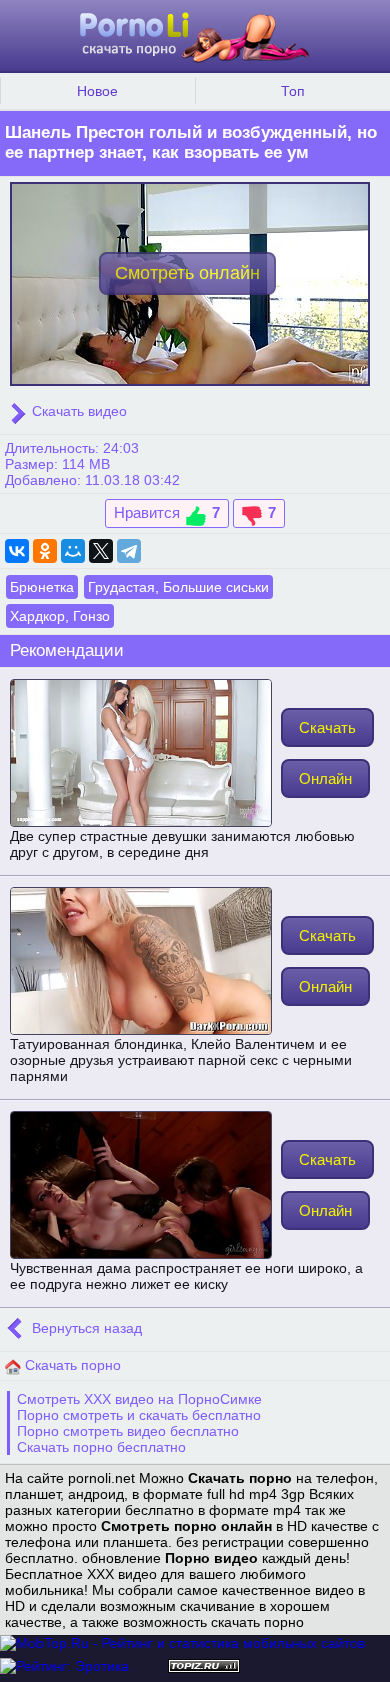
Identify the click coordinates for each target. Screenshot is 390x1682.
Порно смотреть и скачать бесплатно (139, 1415)
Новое (97, 91)
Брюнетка (42, 587)
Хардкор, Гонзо (60, 616)
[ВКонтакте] (17, 551)
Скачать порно (71, 1365)
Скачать (327, 727)
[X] (101, 551)
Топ (293, 91)
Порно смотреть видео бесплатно (128, 1431)
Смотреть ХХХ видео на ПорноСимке (139, 1399)
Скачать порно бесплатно (101, 1447)
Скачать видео (77, 411)
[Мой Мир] (73, 551)
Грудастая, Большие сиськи (178, 587)
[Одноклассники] (45, 551)
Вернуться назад (85, 1328)
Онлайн (325, 778)
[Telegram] (129, 551)
